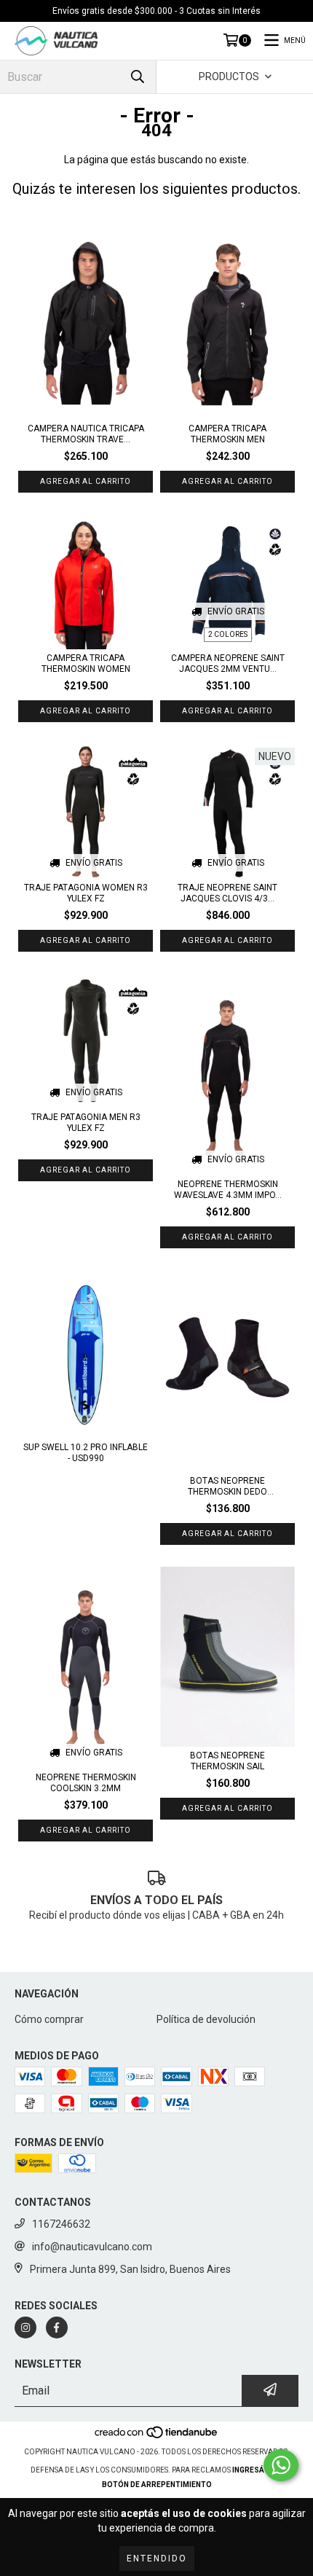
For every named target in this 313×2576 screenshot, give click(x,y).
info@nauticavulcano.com (92, 2247)
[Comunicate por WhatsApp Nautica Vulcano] (281, 2465)
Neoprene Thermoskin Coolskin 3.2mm (86, 1783)
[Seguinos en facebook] (57, 2328)
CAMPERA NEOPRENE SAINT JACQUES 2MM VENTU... (228, 663)
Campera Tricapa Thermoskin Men (227, 434)
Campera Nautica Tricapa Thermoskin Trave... (86, 434)
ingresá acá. (258, 2470)
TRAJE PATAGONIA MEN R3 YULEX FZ (86, 1123)
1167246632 (61, 2224)
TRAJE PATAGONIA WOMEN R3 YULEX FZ (86, 893)
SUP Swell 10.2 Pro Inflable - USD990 (86, 1453)
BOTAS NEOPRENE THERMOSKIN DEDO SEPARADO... (227, 1487)
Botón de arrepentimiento (157, 2485)
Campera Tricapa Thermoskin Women (86, 663)
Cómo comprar (49, 2019)
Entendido (157, 2559)
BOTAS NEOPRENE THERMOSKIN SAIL (227, 1761)
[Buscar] (138, 77)
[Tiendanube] (157, 2437)
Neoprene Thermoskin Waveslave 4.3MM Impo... (228, 1190)
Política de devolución (206, 2019)
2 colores (228, 634)
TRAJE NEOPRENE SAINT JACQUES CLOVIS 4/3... (227, 893)
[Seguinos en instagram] (25, 2328)
